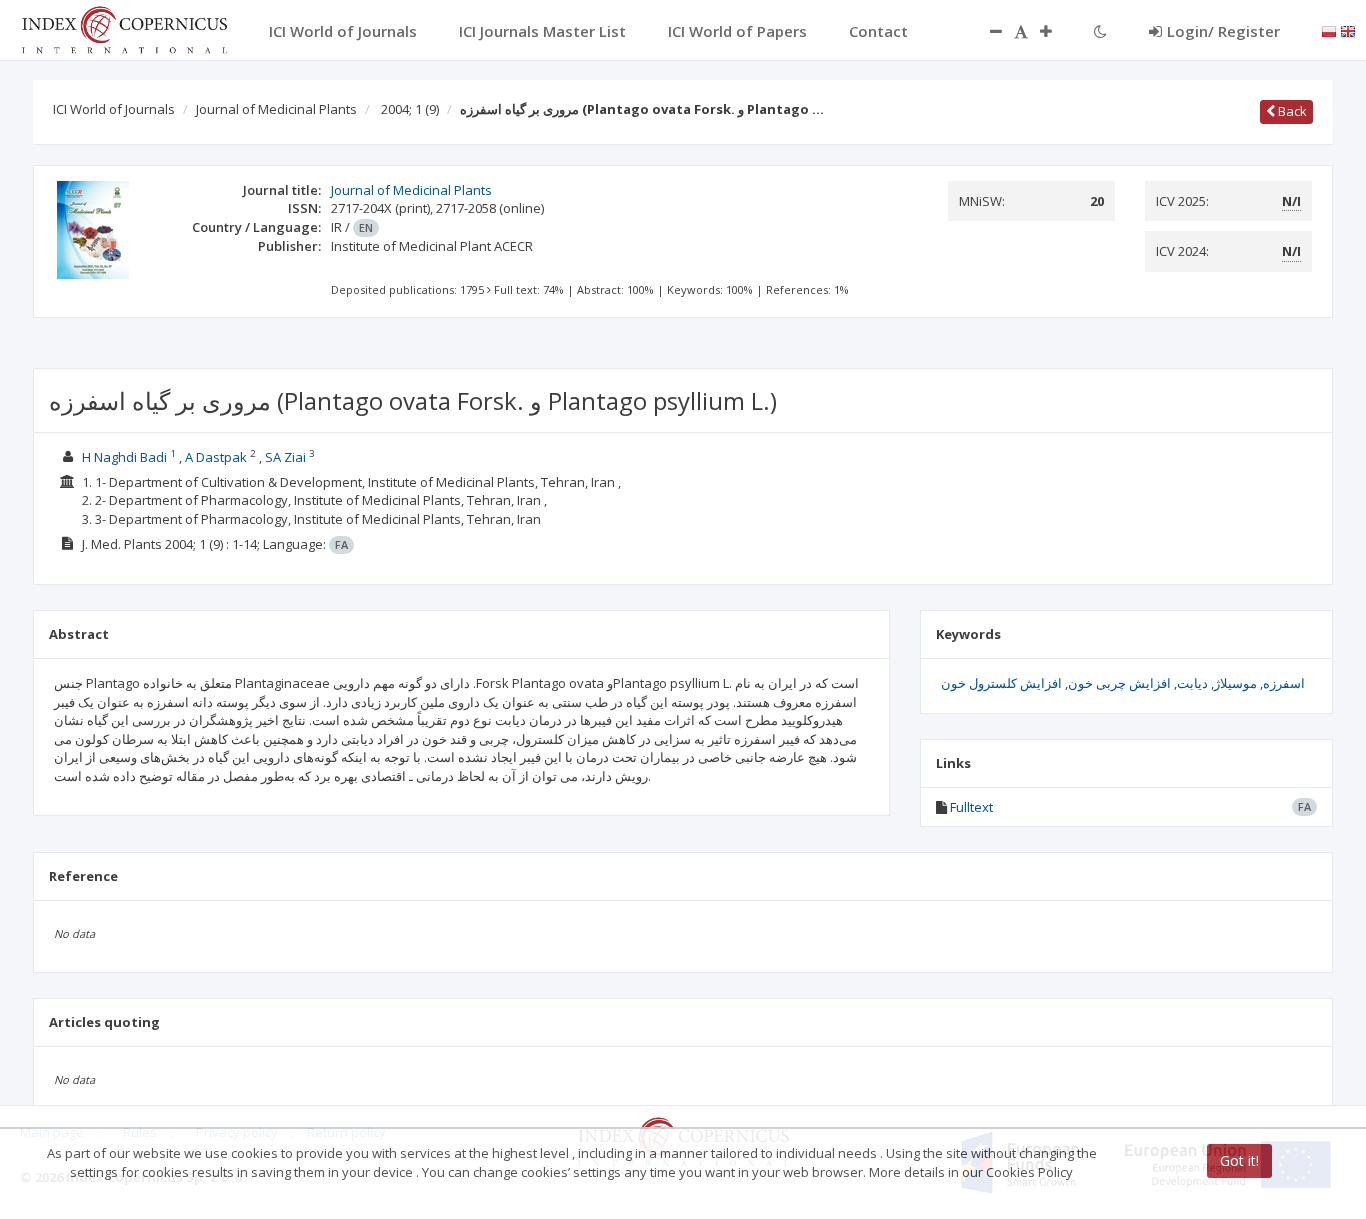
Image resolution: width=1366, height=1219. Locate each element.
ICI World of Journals (114, 109)
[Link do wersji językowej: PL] (1329, 30)
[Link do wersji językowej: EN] (1348, 30)
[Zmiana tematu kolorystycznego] (1100, 31)
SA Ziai (285, 457)
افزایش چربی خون (1119, 683)
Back (1291, 111)
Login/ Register (1223, 31)
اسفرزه (1284, 683)
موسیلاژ (1235, 683)
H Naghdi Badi (124, 457)
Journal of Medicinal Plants (276, 109)
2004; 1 (410, 109)
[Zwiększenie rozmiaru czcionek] (1056, 31)
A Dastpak (216, 457)
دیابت (1192, 683)
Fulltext (971, 807)
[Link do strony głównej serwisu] (124, 28)
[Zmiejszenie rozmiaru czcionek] (986, 31)
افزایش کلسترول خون (1001, 683)
